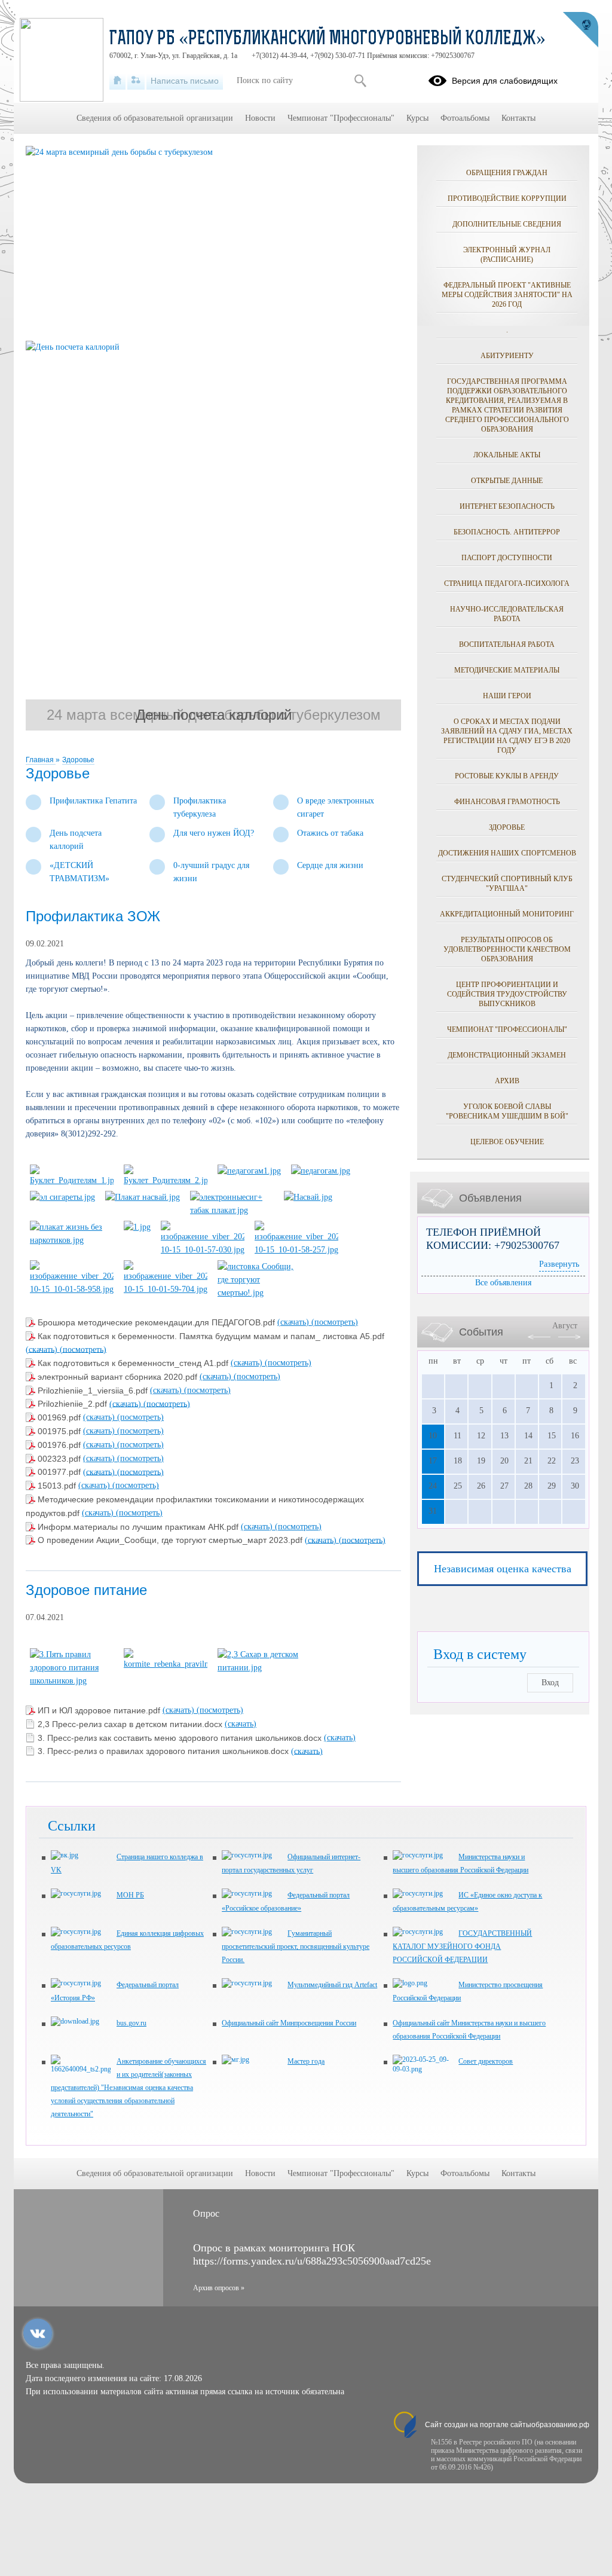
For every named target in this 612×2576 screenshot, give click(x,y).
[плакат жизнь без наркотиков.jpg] (72, 1240)
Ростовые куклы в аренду (507, 776)
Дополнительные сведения (507, 224)
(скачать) (294, 1322)
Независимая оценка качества (503, 1569)
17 (433, 1461)
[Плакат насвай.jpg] (143, 1197)
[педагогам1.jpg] (249, 1171)
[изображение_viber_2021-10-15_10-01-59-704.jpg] (166, 1289)
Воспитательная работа (507, 644)
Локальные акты (507, 455)
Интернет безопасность (507, 506)
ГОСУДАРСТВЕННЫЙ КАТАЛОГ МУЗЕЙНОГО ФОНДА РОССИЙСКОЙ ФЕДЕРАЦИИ (462, 1946)
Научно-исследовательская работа (507, 614)
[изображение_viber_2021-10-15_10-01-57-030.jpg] (203, 1250)
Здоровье (78, 760)
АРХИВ (507, 1081)
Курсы (417, 118)
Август (565, 1326)
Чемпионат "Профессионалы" (507, 1029)
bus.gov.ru (131, 2023)
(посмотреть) (335, 1322)
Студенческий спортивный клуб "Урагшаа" (507, 884)
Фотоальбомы (465, 118)
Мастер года (306, 2061)
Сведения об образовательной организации (155, 118)
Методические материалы (507, 670)
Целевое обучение (507, 1142)
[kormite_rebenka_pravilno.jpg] (166, 1664)
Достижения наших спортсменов (507, 853)
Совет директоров (486, 2061)
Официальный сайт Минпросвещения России (289, 2023)
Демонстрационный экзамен (507, 1055)
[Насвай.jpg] (308, 1197)
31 (433, 1511)
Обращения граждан (507, 173)
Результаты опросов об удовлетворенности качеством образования (507, 949)
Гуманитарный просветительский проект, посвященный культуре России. (296, 1946)
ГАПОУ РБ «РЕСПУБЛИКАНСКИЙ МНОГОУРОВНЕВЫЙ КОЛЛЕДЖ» (328, 39)
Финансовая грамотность (507, 802)
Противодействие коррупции (507, 198)
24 (433, 1486)
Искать (360, 81)
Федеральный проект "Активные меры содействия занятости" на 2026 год (507, 295)
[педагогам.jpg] (321, 1171)
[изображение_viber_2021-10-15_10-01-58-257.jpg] (296, 1250)
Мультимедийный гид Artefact (332, 1985)
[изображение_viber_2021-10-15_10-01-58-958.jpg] (72, 1289)
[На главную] (117, 81)
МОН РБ (130, 1895)
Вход (550, 1683)
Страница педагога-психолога (507, 583)
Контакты (518, 118)
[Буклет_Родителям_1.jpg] (72, 1180)
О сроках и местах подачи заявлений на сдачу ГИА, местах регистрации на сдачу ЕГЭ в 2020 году (507, 736)
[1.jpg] (137, 1227)
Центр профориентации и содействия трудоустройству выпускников (507, 994)
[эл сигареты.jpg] (62, 1197)
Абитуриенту (507, 356)
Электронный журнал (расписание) (507, 255)
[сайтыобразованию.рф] (580, 30)
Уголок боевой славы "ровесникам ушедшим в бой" (507, 1111)
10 (433, 1436)
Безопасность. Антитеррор (507, 532)
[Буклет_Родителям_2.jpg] (166, 1180)
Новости (260, 118)
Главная (41, 760)
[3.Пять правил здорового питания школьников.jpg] (72, 1681)
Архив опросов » (219, 2288)
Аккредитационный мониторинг (507, 914)
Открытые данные (507, 481)
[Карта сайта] (136, 81)
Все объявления (503, 1283)
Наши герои (507, 696)
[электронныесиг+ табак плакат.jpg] (232, 1210)
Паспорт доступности (507, 558)
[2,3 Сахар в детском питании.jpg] (259, 1668)
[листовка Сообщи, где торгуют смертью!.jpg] (259, 1293)
